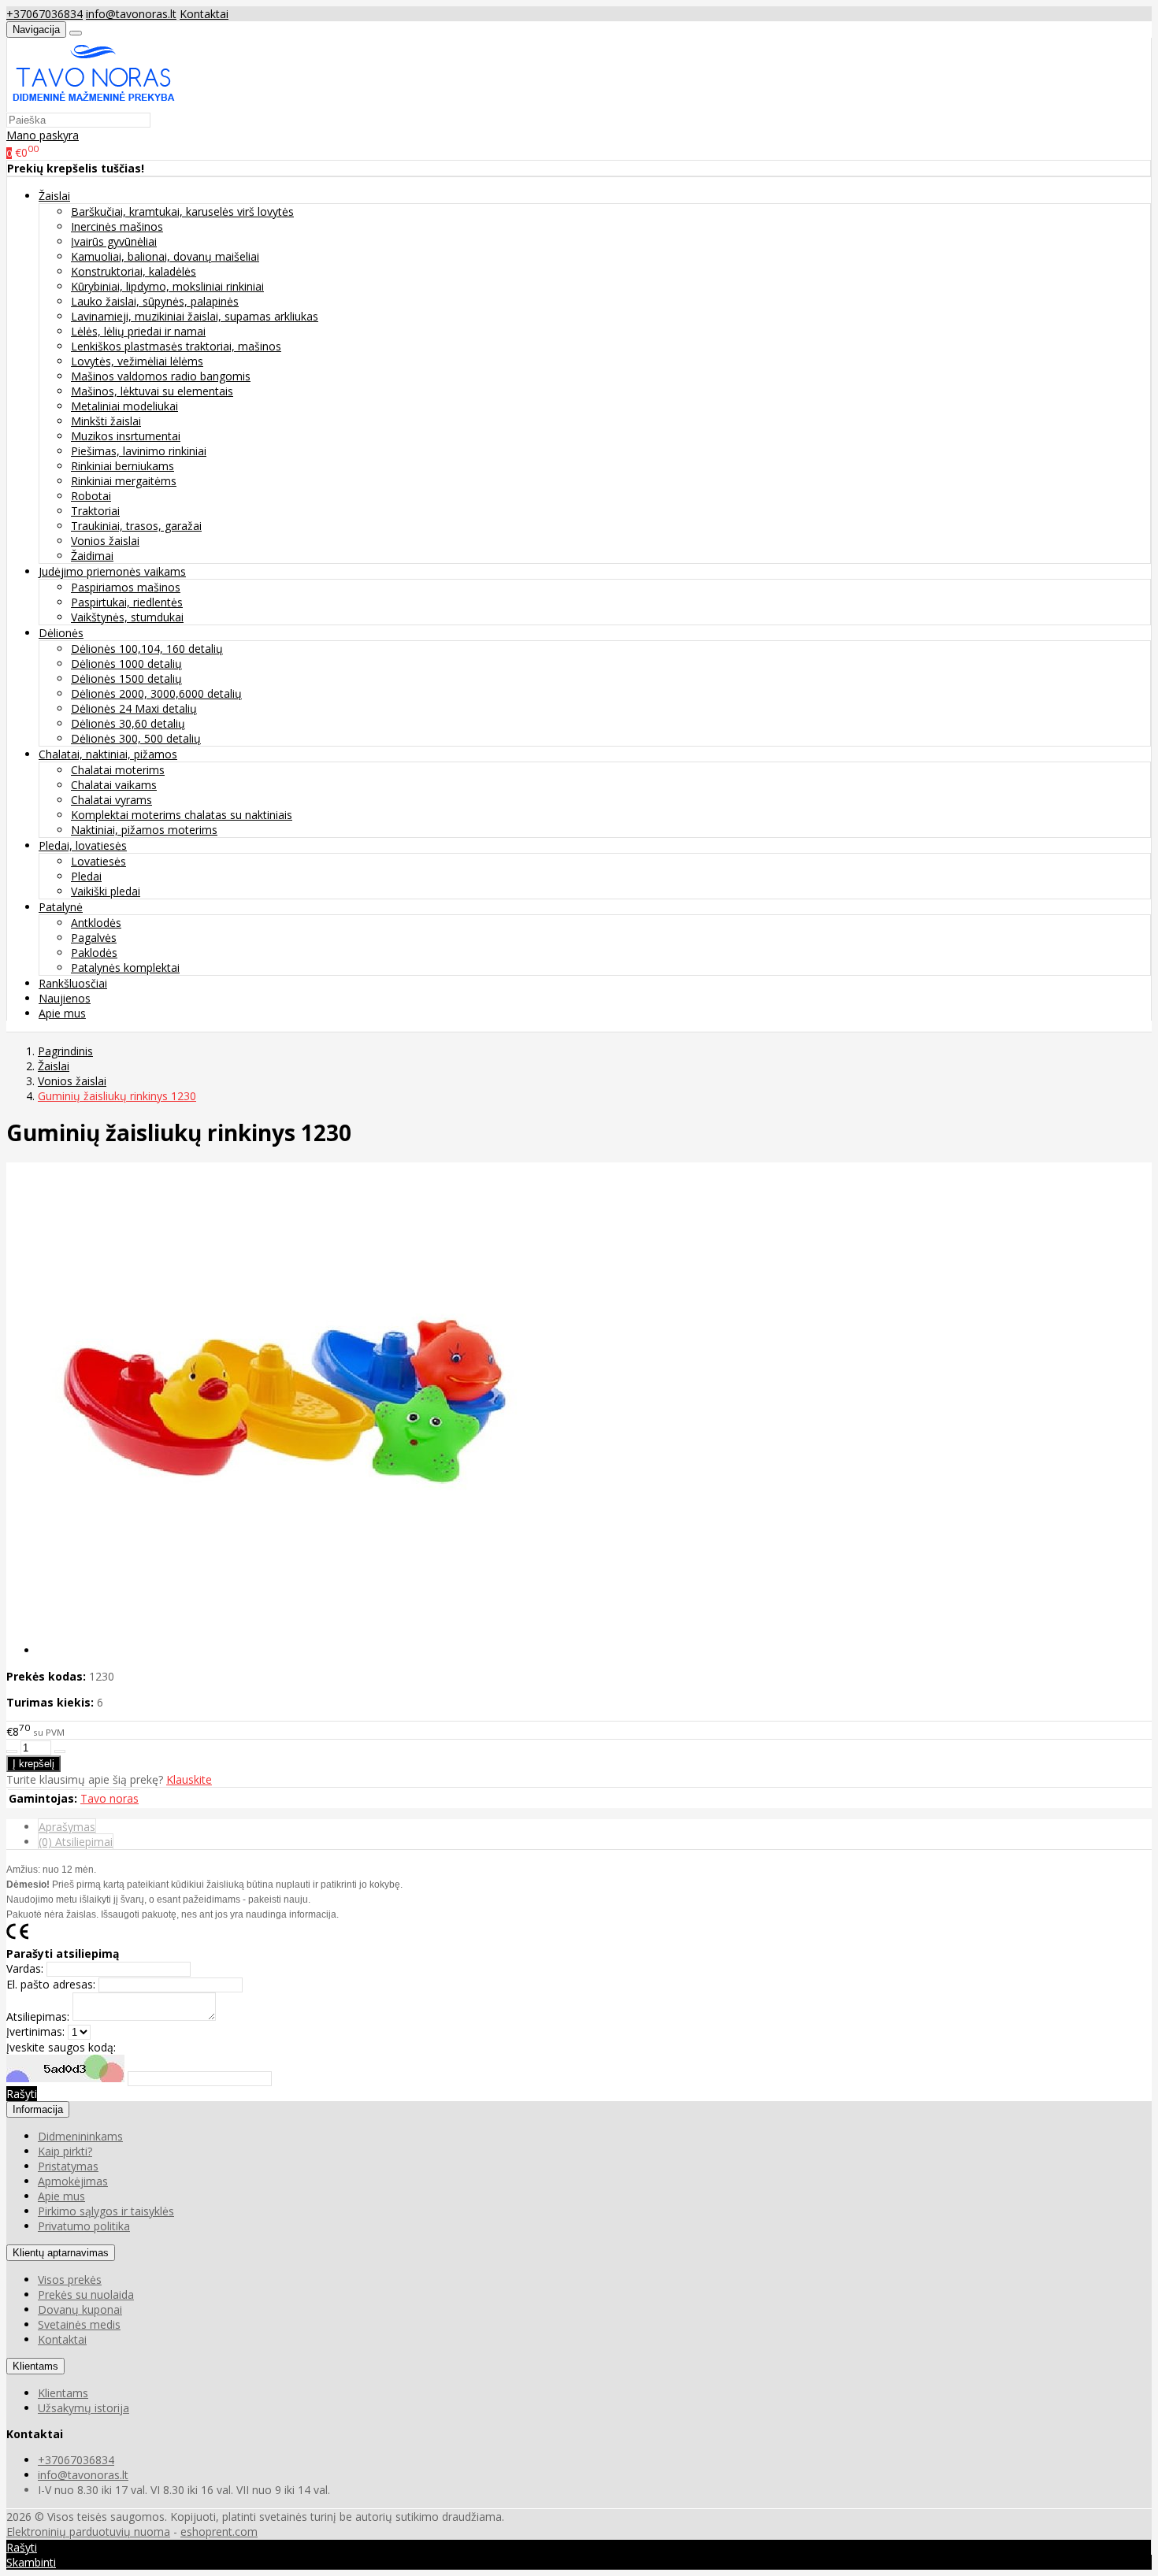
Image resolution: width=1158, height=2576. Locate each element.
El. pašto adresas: (51, 1984)
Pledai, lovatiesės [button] (83, 845)
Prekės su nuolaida (86, 2294)
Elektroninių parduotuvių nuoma (88, 2532)
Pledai (86, 876)
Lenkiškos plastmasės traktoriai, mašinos (176, 346)
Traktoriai (95, 511)
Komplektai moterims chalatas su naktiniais (182, 815)
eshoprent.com (219, 2532)
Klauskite (189, 1779)
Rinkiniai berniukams (122, 466)
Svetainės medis (79, 2324)
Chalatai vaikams (114, 785)
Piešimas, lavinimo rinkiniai (139, 451)
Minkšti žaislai (106, 421)
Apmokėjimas (73, 2181)
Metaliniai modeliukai (124, 406)
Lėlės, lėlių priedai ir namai (138, 331)
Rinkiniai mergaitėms (124, 481)
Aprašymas (67, 1827)
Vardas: (25, 1968)
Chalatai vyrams (111, 800)
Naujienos (65, 998)
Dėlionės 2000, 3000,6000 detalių (156, 693)
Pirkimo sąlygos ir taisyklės (106, 2211)
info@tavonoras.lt (131, 14)
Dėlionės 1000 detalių (126, 663)
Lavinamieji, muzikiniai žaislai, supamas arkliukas (195, 316)
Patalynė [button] (61, 907)
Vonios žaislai (105, 541)
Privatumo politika (84, 2226)
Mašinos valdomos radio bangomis (161, 376)
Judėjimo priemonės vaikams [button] (112, 571)
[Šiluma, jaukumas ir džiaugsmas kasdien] (94, 104)
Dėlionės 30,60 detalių (128, 723)
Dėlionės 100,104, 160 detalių (147, 649)
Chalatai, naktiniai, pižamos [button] (108, 754)
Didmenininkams (80, 2136)
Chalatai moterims (118, 770)
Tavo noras (109, 1798)
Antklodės (96, 923)
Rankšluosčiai (73, 983)
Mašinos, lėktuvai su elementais (152, 391)
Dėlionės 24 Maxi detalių (134, 708)
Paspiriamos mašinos (126, 587)
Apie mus (62, 1013)
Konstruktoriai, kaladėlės (134, 271)
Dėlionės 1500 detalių (126, 678)
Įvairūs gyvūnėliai (114, 241)
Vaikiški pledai (106, 891)
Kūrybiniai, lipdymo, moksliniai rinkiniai (167, 286)
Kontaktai (204, 14)
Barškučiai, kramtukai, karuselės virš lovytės (182, 211)
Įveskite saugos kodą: (61, 2047)
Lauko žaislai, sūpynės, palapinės (155, 301)
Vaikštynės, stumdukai (127, 617)
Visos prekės (70, 2279)
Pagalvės (94, 938)
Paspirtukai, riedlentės (127, 602)
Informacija (38, 2109)
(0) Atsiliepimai (76, 1842)
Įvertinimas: (35, 2031)
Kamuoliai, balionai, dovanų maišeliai (165, 256)
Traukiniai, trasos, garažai (136, 526)
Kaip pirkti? (65, 2151)
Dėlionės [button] (61, 633)
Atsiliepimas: (38, 2016)
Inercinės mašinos (117, 226)
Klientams (35, 2366)
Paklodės (94, 953)
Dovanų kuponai (80, 2309)
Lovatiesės (98, 861)
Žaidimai (92, 556)
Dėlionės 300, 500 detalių (136, 738)
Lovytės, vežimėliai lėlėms (137, 361)
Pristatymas (68, 2166)
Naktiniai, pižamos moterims (144, 830)
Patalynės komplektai (125, 967)
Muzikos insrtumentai (126, 436)
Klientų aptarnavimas (61, 2253)
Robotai (91, 496)
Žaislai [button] (54, 196)
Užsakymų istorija (84, 2408)
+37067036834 (45, 14)
